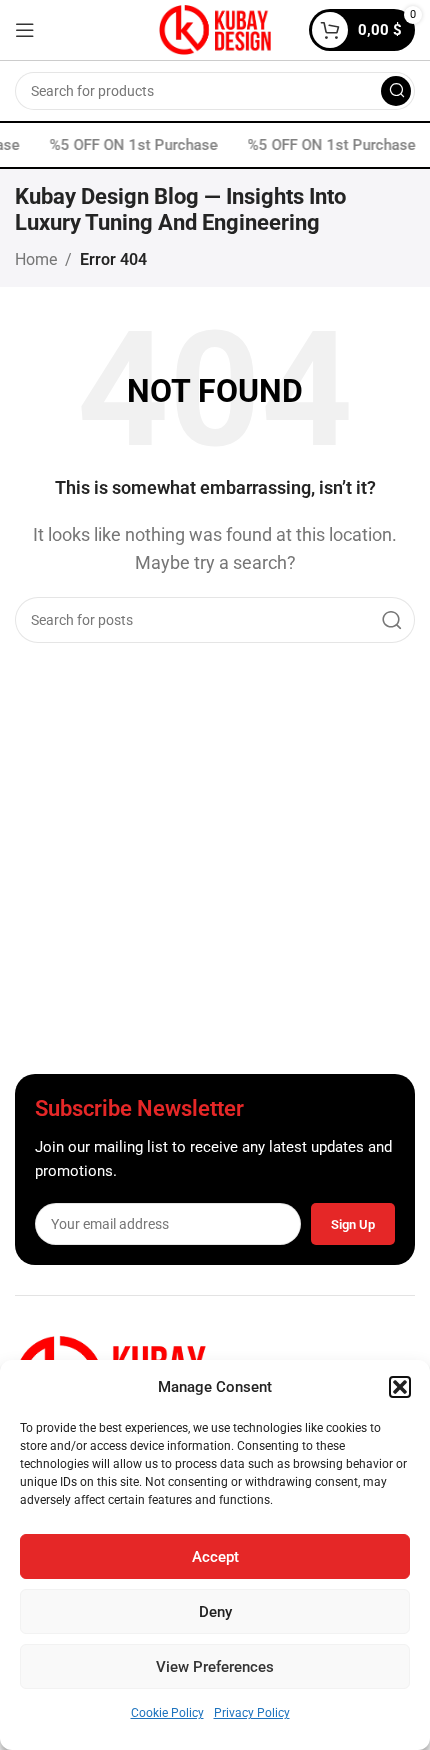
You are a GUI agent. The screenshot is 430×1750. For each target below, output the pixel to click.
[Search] (396, 91)
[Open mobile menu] (25, 30)
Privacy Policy (252, 1713)
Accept (215, 1557)
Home (36, 259)
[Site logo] (215, 28)
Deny (215, 1612)
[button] (400, 1387)
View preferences (215, 1667)
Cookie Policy (167, 1713)
